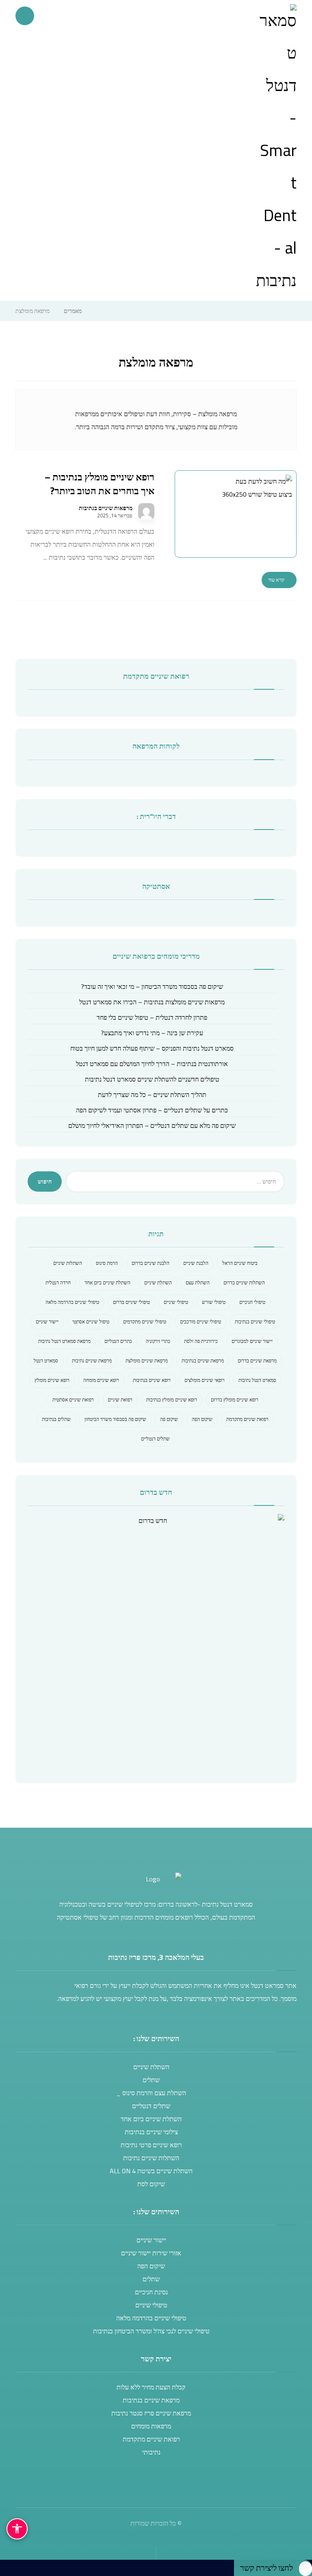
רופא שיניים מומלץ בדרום (235, 1400)
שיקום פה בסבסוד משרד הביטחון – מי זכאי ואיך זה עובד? (152, 986)
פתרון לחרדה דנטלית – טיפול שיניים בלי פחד (152, 1017)
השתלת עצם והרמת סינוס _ (151, 2093)
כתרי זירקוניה (158, 1341)
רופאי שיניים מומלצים (205, 1380)
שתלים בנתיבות (56, 1419)
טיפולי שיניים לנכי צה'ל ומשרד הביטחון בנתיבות (151, 2331)
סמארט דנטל (46, 1361)
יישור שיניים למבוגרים (252, 1341)
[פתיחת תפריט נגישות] (17, 2529)
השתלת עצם (198, 1283)
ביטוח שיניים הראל (240, 1263)
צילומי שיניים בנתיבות (151, 2132)
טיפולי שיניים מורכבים (200, 1322)
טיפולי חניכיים (252, 1302)
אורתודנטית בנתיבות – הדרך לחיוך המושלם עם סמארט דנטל (152, 1064)
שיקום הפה (202, 1419)
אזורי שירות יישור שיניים (151, 2253)
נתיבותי (151, 2452)
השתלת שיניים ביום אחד (107, 1283)
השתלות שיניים (68, 1263)
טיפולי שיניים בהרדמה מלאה (72, 1302)
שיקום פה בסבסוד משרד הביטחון (115, 1419)
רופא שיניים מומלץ (52, 1380)
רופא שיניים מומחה (101, 1380)
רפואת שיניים (120, 1400)
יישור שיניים (47, 1322)
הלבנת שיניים (196, 1263)
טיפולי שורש (214, 1302)
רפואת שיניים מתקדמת (247, 1419)
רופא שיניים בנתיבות (152, 1380)
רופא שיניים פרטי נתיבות (151, 2145)
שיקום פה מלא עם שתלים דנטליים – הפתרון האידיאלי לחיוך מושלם (152, 1125)
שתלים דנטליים (155, 1439)
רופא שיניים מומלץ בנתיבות (172, 1400)
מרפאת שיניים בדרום (257, 1361)
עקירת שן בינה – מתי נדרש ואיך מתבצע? (152, 1033)
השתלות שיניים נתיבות (151, 2158)
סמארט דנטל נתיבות (257, 1380)
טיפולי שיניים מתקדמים (145, 1322)
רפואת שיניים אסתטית (73, 1400)
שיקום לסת (151, 2184)
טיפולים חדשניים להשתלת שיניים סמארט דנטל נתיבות (152, 1079)
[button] (25, 16)
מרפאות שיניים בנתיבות (106, 508)
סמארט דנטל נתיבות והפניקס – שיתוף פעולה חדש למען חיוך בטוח (152, 1048)
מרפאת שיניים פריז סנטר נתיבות (151, 2413)
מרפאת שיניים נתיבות (92, 1361)
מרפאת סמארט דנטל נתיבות (64, 1341)
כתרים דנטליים (118, 1341)
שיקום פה (169, 1419)
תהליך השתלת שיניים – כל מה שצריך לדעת (152, 1095)
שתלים (151, 2080)
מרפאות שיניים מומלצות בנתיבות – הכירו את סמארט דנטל (152, 1002)
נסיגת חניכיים (151, 2292)
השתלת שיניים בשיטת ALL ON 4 (151, 2171)
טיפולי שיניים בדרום (131, 1302)
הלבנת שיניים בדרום (151, 1263)
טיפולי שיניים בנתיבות (255, 1322)
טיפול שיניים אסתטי (91, 1322)
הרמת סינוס (107, 1263)
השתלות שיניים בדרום (244, 1283)
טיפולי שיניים (176, 1302)
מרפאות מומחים (151, 2426)
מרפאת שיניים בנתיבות (203, 1361)
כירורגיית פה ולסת (201, 1341)
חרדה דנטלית (58, 1283)
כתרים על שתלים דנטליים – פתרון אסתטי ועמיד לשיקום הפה (152, 1110)
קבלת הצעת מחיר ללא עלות (151, 2387)
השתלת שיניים (158, 1283)
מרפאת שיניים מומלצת (147, 1361)
